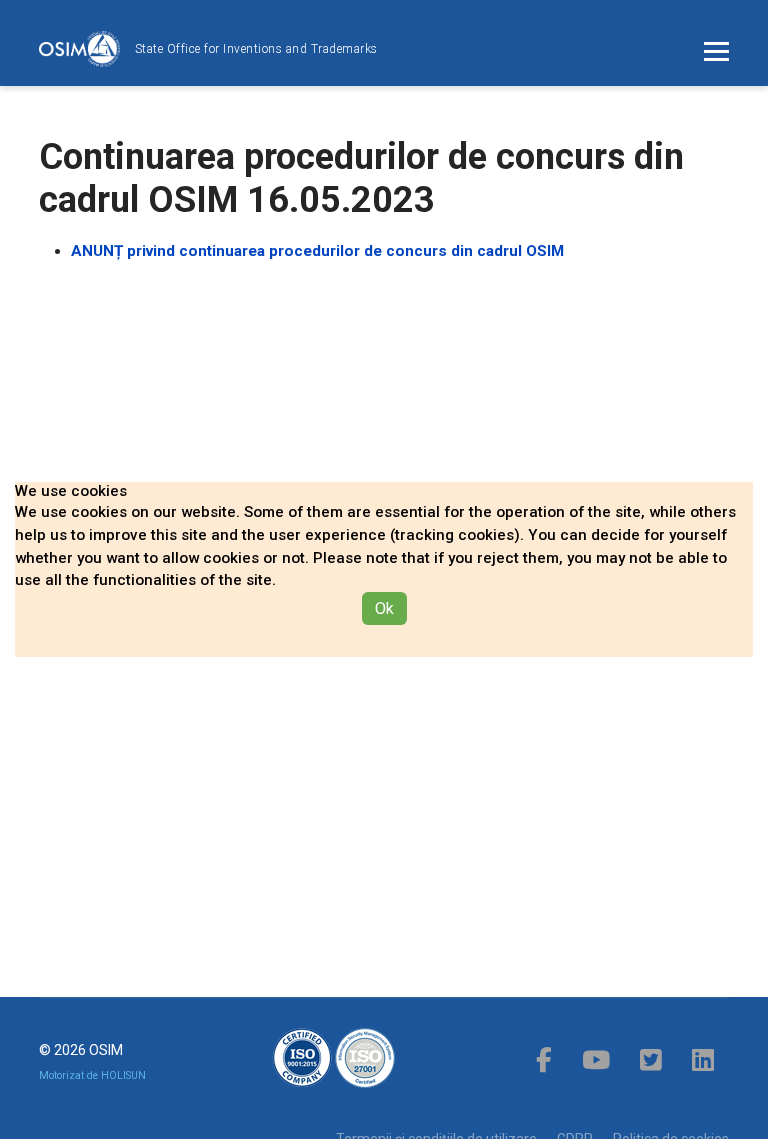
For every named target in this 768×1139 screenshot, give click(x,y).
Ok (384, 608)
